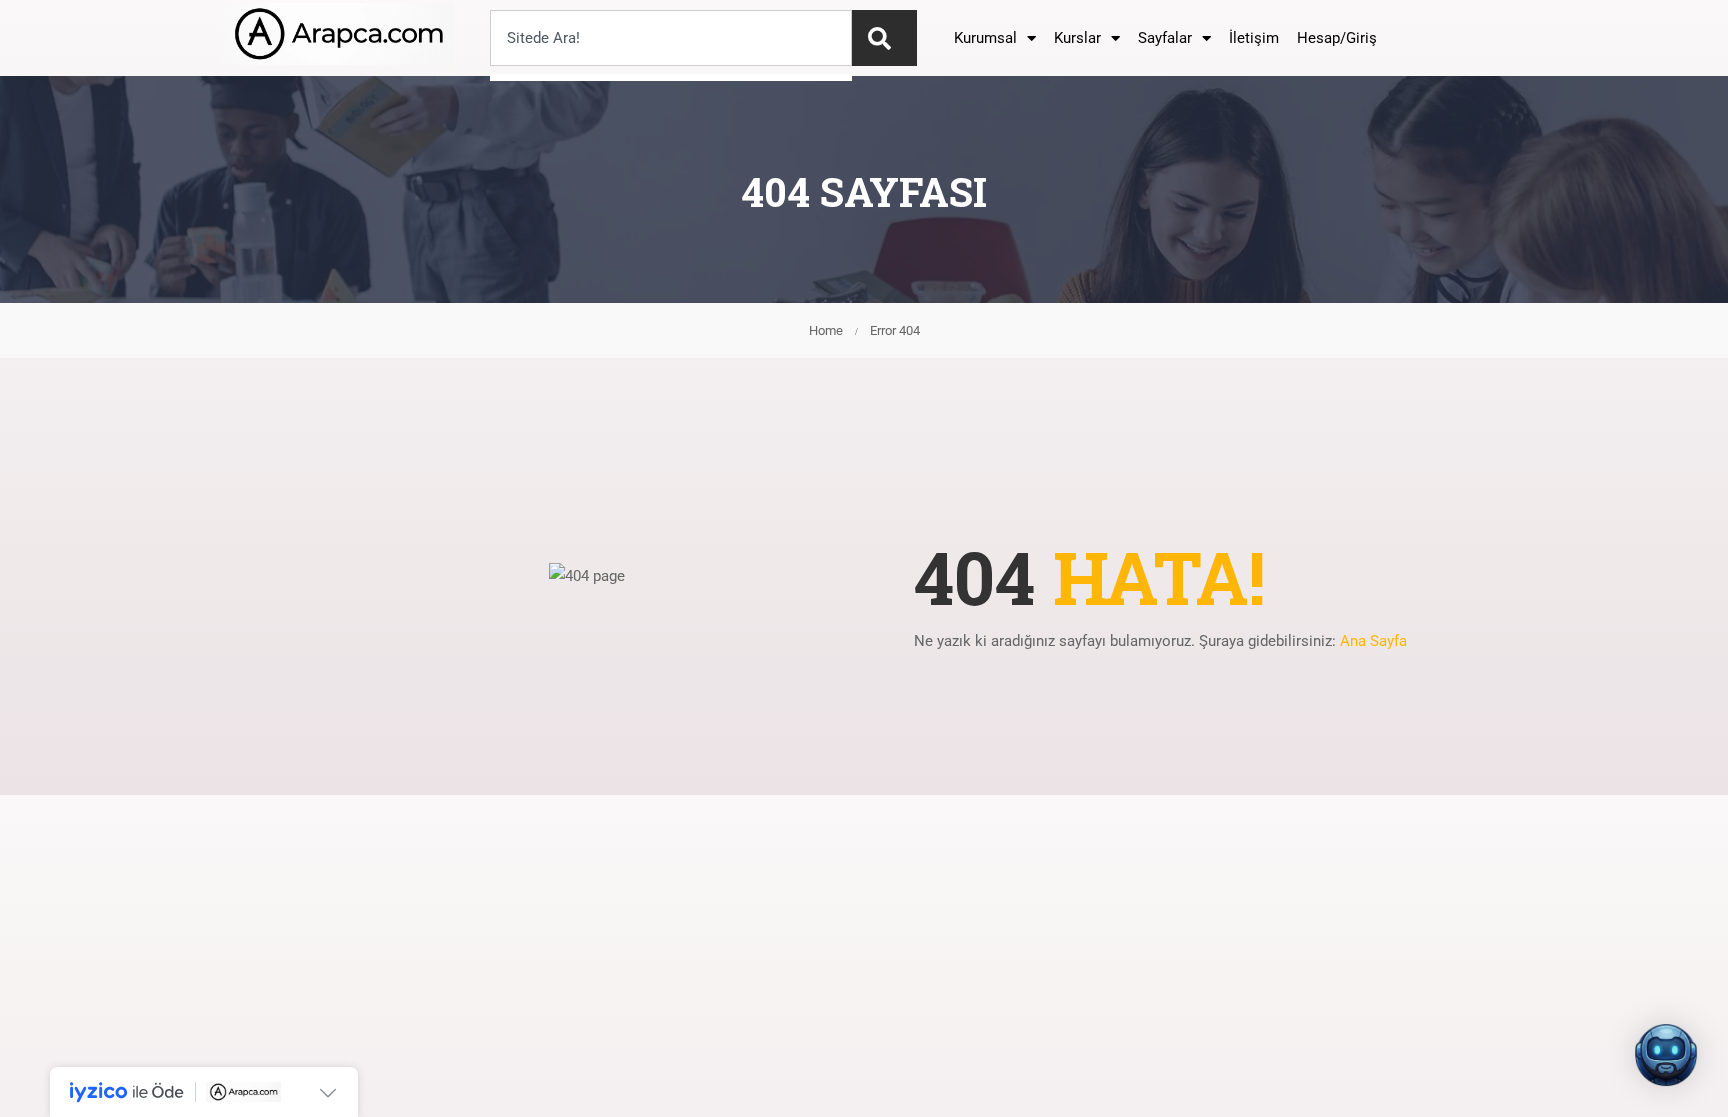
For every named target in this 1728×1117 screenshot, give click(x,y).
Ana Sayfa (1373, 641)
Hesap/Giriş (1337, 38)
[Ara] (884, 38)
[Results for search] (671, 77)
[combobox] (671, 38)
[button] (1666, 1055)
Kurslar (1077, 38)
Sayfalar (1165, 38)
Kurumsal (985, 38)
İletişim (1254, 38)
